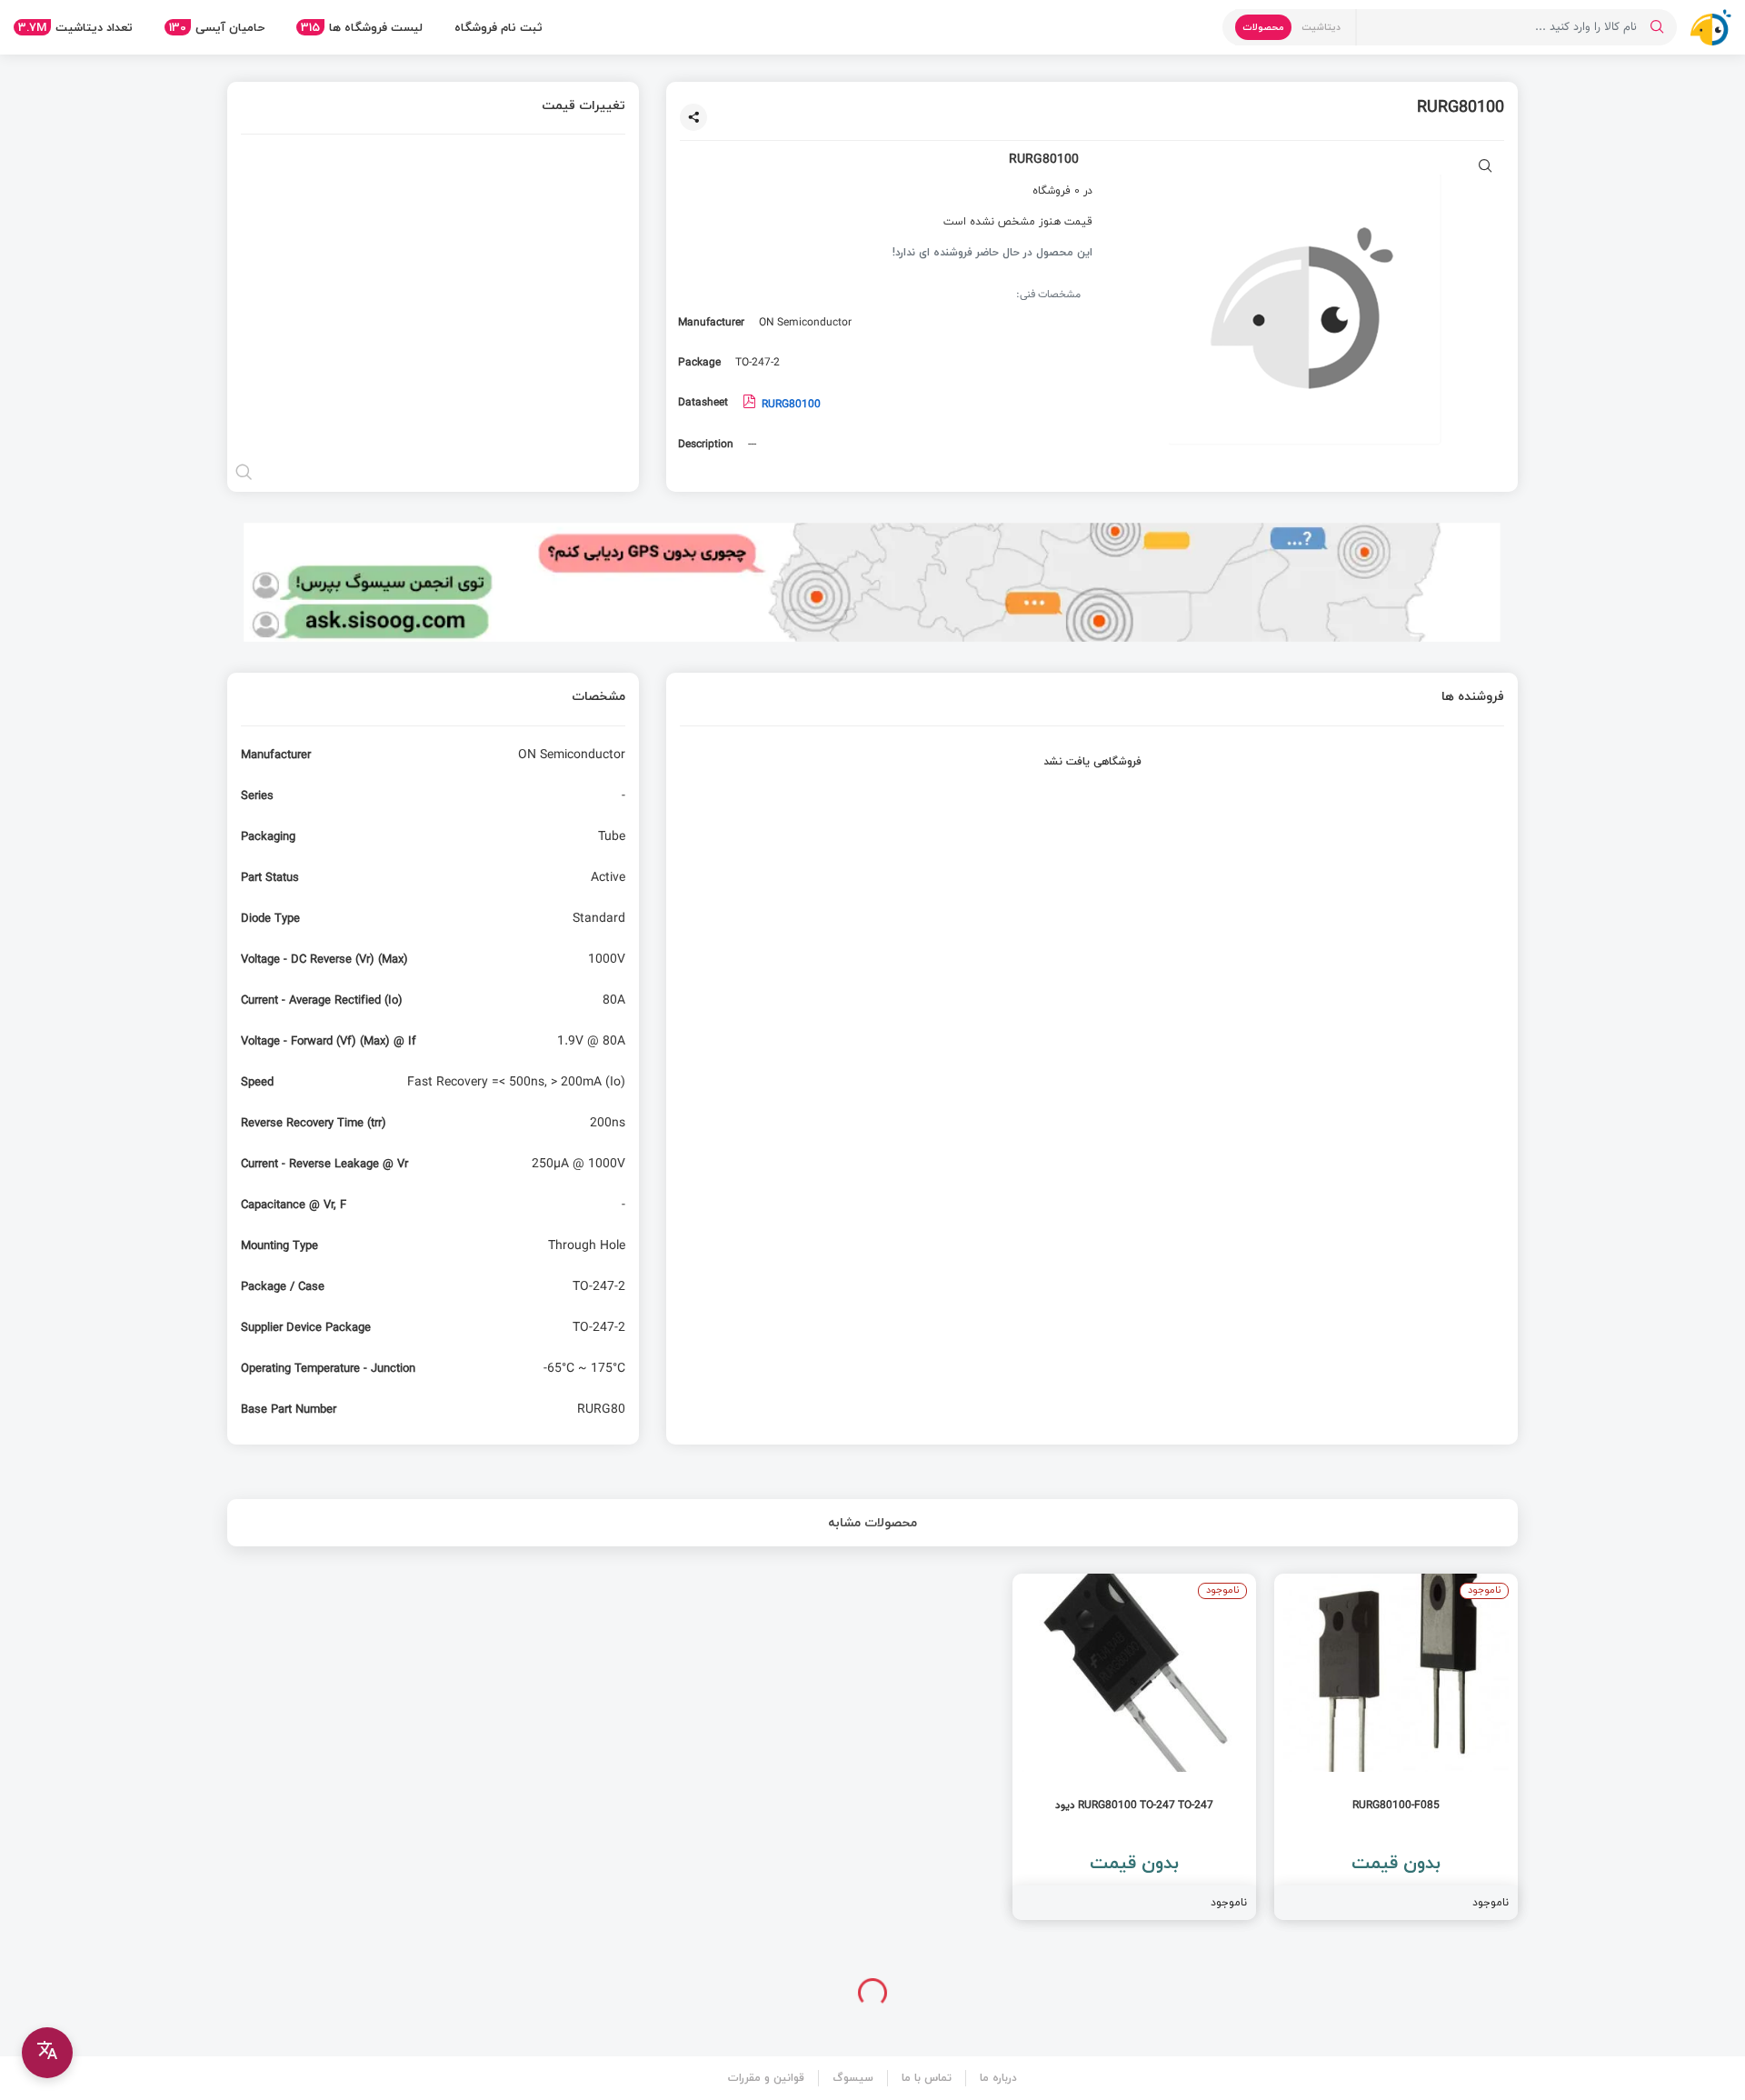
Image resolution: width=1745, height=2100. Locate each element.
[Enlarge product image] (1486, 168)
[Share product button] (693, 117)
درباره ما (998, 2078)
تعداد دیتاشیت (75, 27)
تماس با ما (927, 2078)
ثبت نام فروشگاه (499, 27)
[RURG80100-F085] (1396, 1747)
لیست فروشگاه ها (362, 27)
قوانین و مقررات (766, 2078)
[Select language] (47, 2053)
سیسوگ (853, 2078)
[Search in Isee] (1657, 27)
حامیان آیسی (217, 27)
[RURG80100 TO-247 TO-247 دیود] (1134, 1747)
